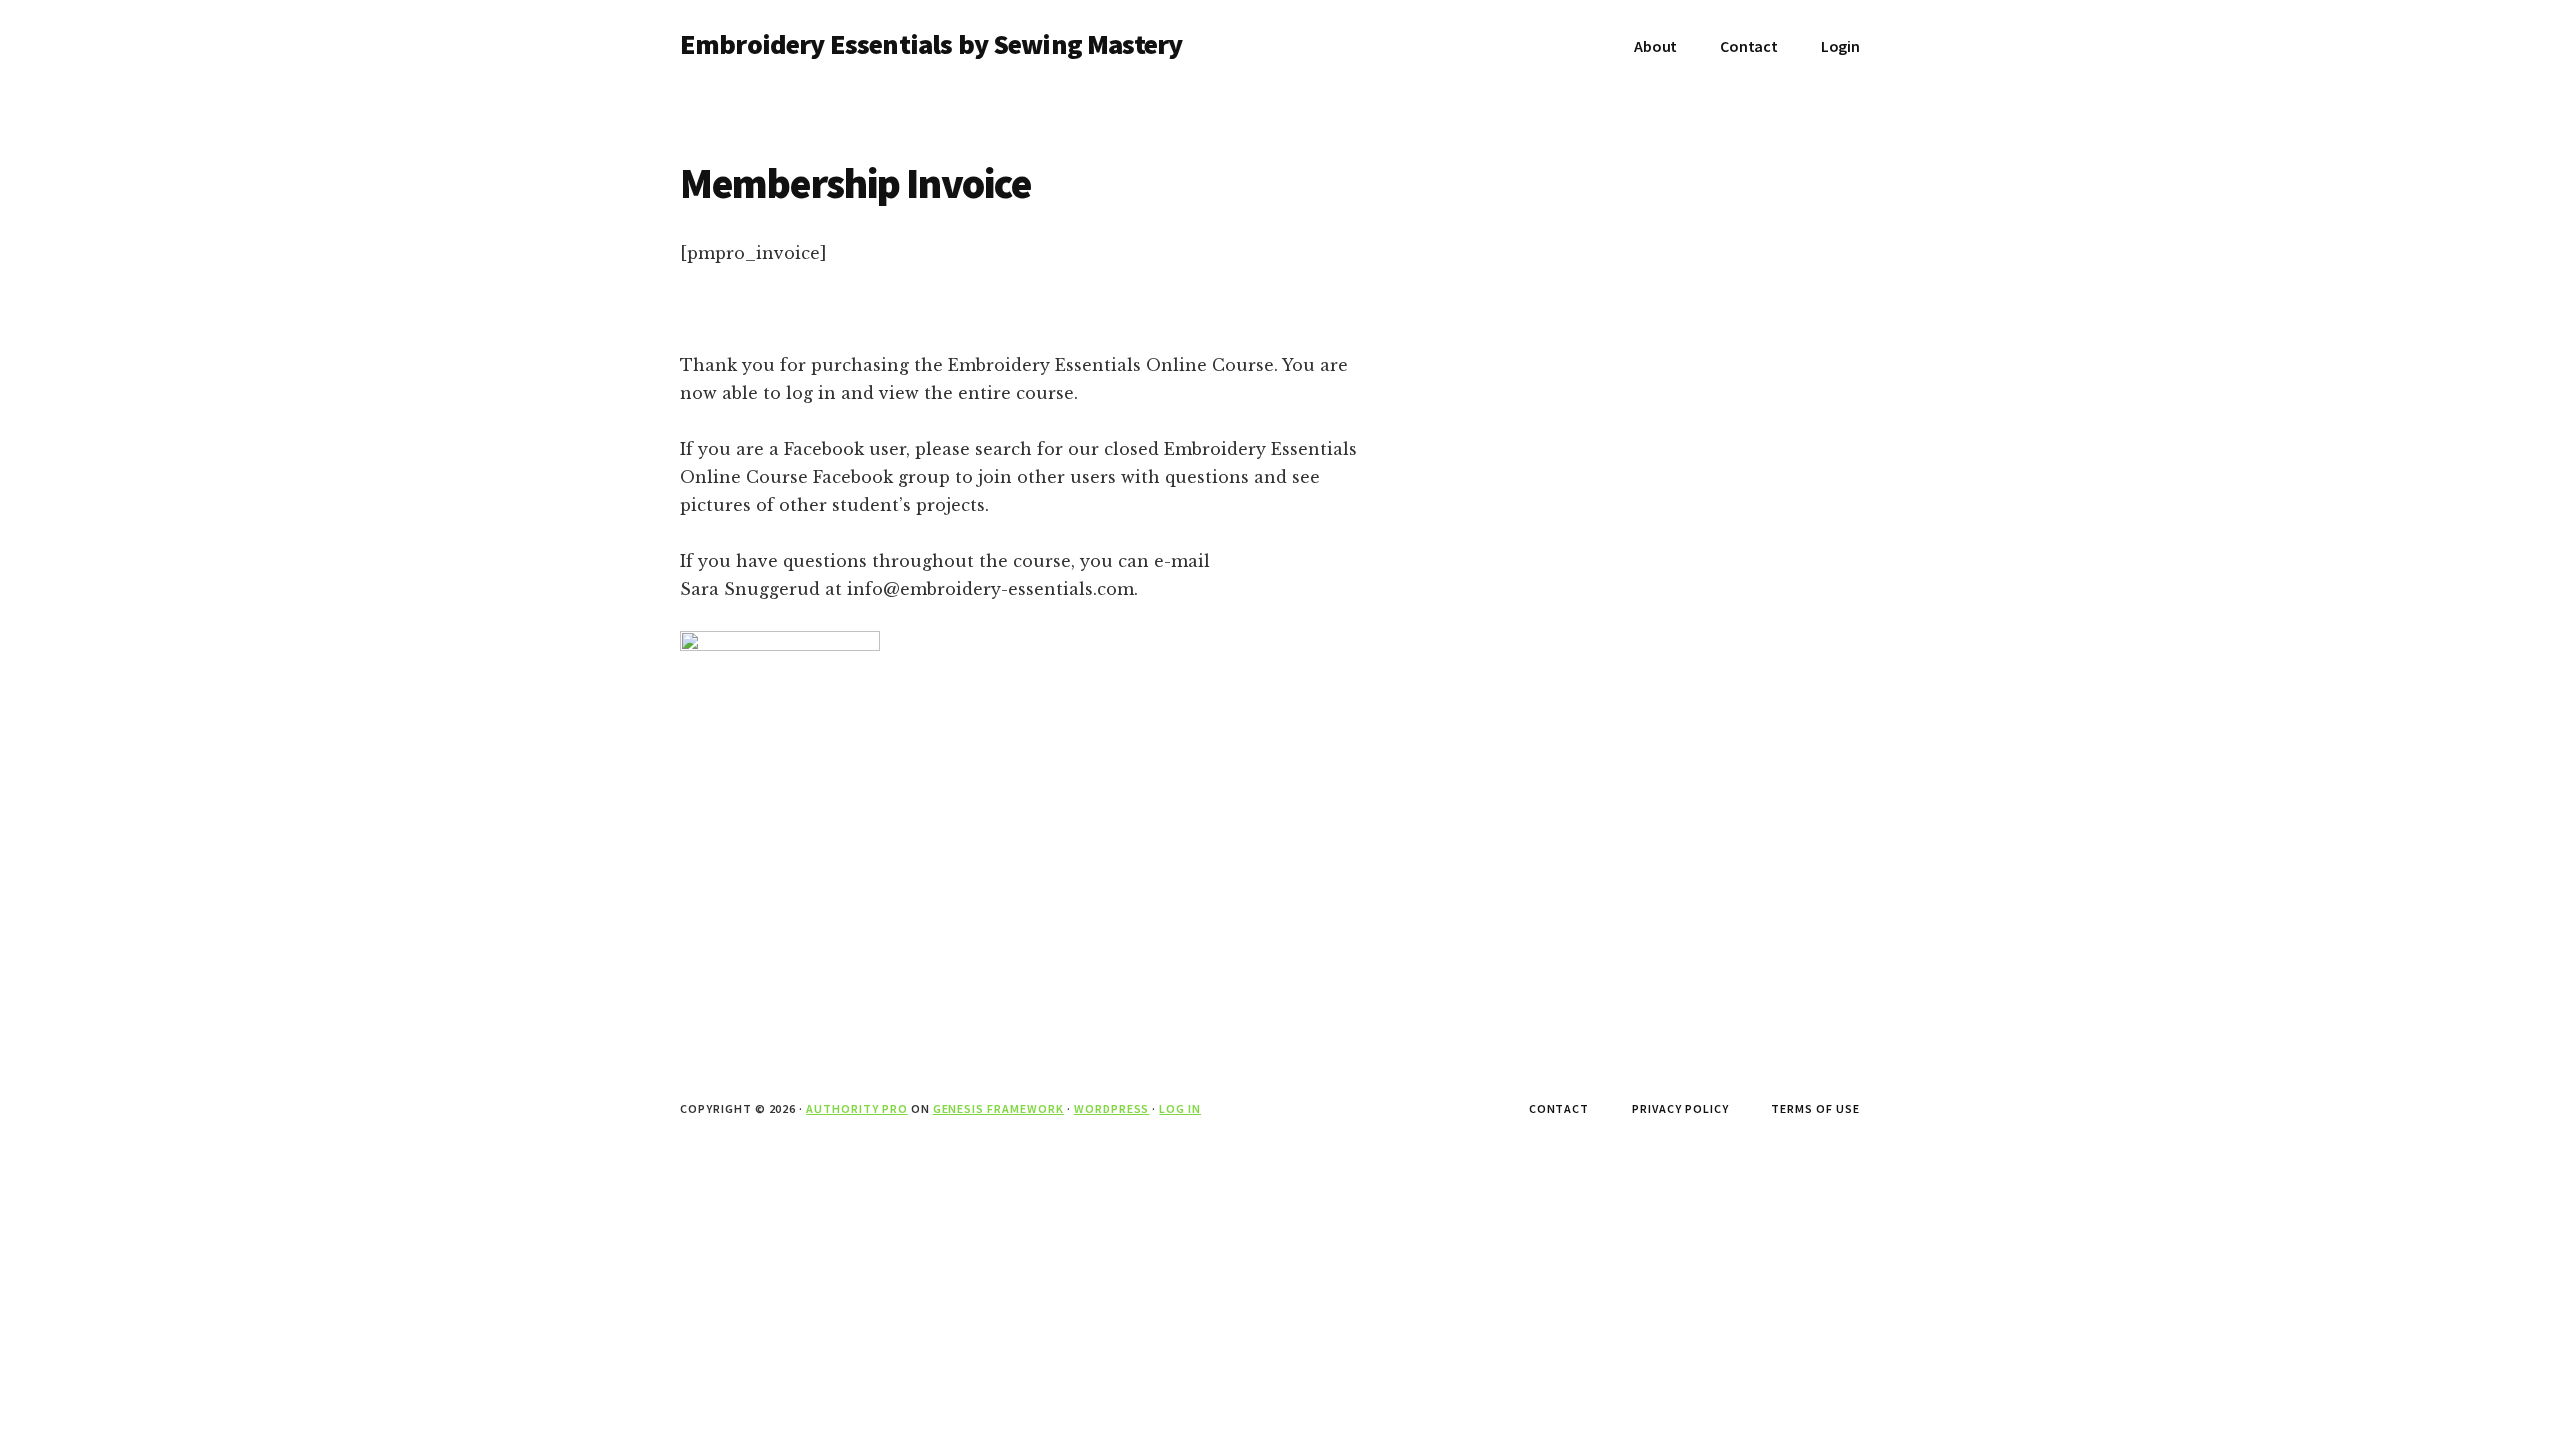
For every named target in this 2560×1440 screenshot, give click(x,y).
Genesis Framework (998, 1108)
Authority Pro (856, 1108)
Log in (1180, 1108)
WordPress (1112, 1108)
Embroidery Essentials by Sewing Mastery (931, 44)
